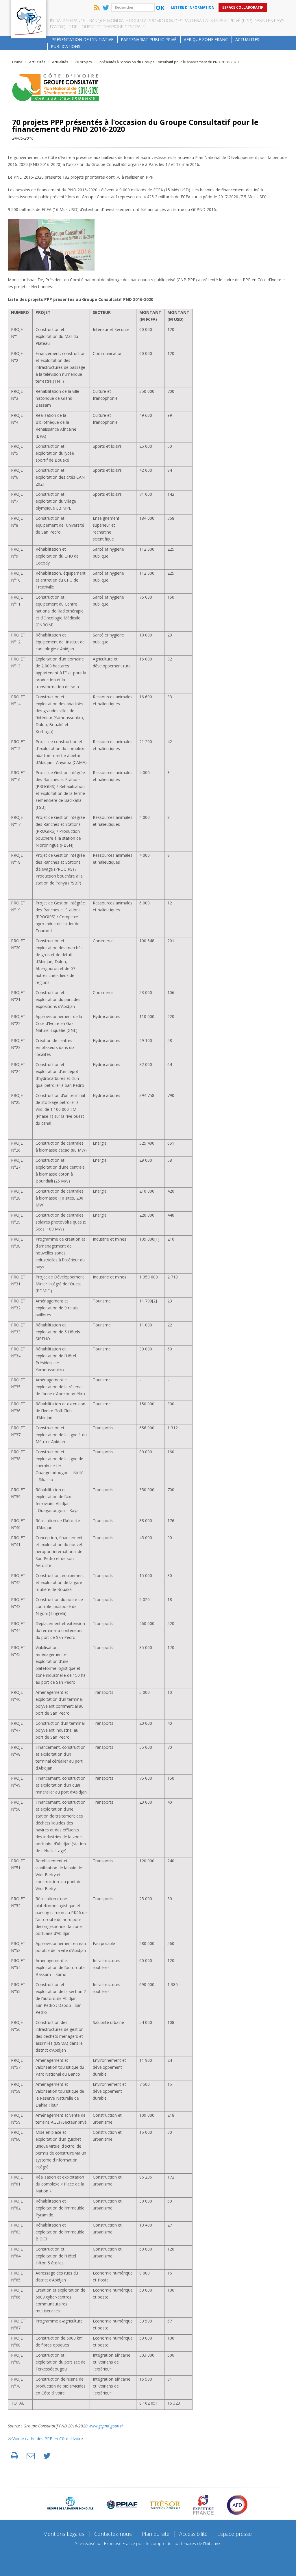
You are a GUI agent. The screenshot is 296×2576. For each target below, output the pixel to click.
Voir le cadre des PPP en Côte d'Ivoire (48, 2439)
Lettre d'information (193, 7)
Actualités (247, 39)
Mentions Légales (64, 2534)
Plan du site (156, 2534)
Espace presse (235, 2534)
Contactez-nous (113, 2534)
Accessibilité (193, 2534)
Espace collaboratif (243, 7)
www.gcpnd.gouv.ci (106, 2426)
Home (17, 62)
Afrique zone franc (206, 39)
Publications (66, 46)
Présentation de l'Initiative (82, 39)
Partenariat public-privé (149, 39)
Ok (160, 8)
